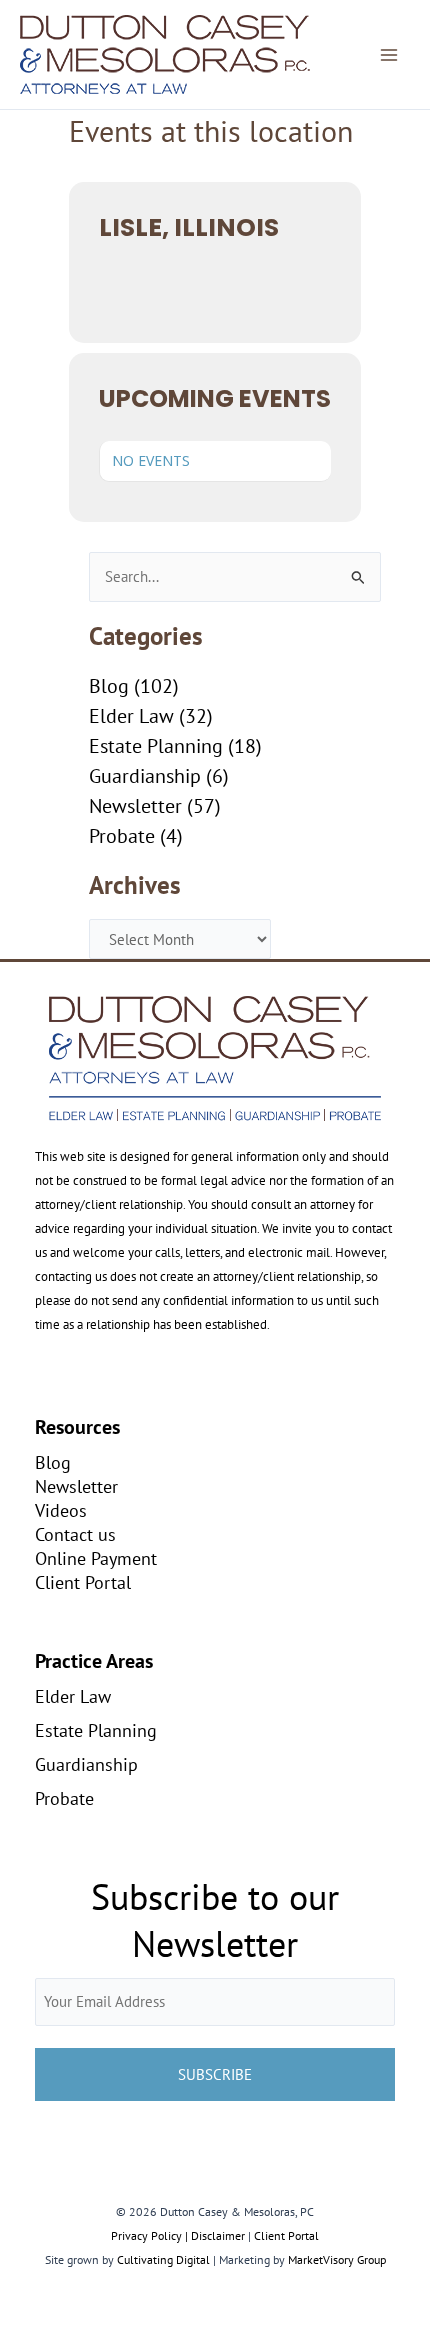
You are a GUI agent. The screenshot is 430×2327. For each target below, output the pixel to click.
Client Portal (83, 1582)
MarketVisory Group (337, 2259)
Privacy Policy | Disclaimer (178, 2235)
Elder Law (131, 716)
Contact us (75, 1534)
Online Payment (96, 1558)
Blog (109, 686)
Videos (61, 1510)
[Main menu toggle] (389, 55)
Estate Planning (156, 746)
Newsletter (135, 806)
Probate (122, 836)
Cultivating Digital (163, 2259)
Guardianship (145, 776)
